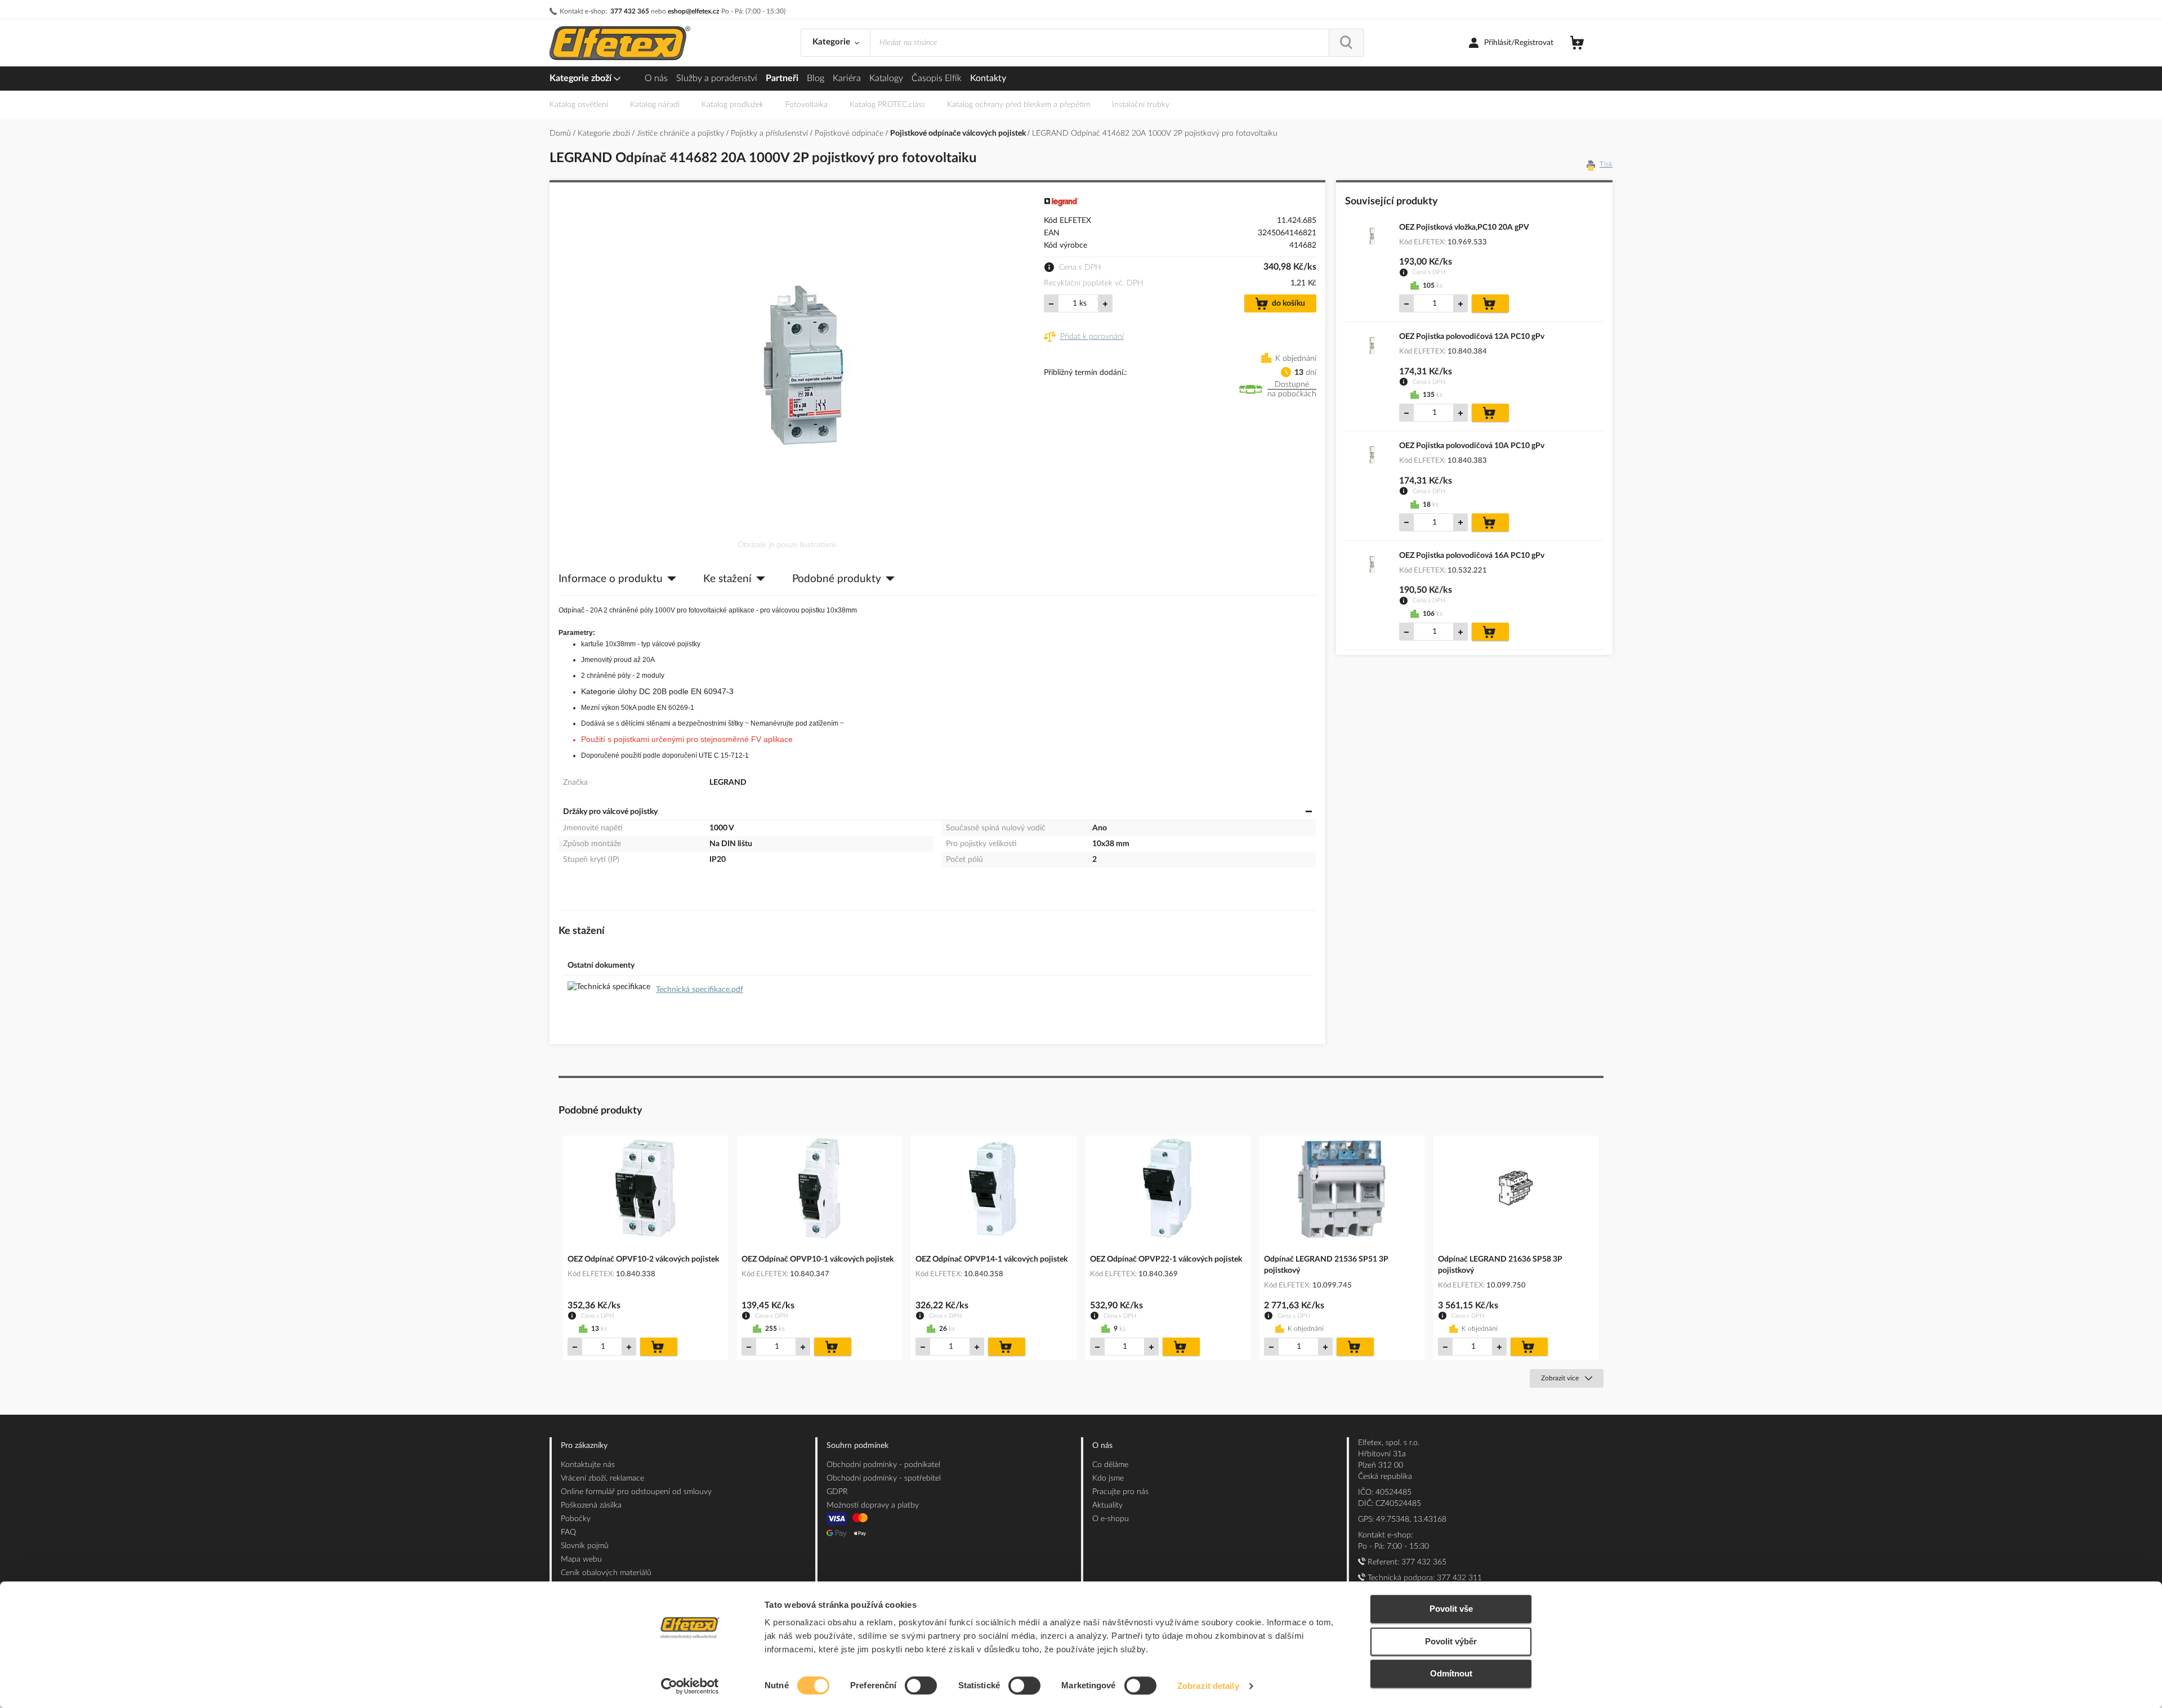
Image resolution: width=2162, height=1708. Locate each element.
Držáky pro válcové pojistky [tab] (610, 812)
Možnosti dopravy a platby (873, 1505)
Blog (816, 78)
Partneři (782, 78)
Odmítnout (1451, 1673)
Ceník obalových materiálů (606, 1573)
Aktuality (1107, 1505)
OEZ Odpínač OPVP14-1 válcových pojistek (991, 1259)
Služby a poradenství (717, 78)
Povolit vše (1451, 1609)
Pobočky (576, 1519)
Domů (561, 133)
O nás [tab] (1102, 1446)
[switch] (921, 1687)
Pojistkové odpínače (850, 133)
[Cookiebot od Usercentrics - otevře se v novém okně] (690, 1686)
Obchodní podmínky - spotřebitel (884, 1478)
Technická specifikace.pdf (700, 990)
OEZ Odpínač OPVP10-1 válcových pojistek (818, 1259)
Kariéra (847, 78)
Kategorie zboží (582, 78)
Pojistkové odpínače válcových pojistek (959, 133)
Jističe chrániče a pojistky (682, 133)
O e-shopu (1111, 1519)
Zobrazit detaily (1208, 1686)
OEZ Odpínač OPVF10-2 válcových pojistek (643, 1259)
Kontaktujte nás (588, 1465)
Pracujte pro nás (1120, 1492)
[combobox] (1100, 43)
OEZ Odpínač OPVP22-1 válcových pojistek (1166, 1259)
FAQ (568, 1532)
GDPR (837, 1492)
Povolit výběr (1451, 1641)
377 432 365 (630, 11)
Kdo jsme (1108, 1478)
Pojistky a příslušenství (770, 133)
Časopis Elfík (937, 78)
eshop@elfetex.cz (694, 11)
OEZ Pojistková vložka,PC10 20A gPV (1464, 227)
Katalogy (886, 78)
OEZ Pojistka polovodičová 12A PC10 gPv (1472, 337)
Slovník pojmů (585, 1546)
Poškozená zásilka (591, 1505)
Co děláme (1110, 1465)
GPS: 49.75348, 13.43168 (1402, 1519)
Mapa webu (581, 1559)
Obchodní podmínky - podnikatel (883, 1465)
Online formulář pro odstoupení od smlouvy (636, 1492)
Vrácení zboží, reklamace (602, 1478)
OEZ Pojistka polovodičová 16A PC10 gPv (1472, 556)
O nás (656, 78)
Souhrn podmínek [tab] (857, 1446)
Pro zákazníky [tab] (584, 1446)
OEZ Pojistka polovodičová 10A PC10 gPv (1472, 446)
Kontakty (988, 78)
